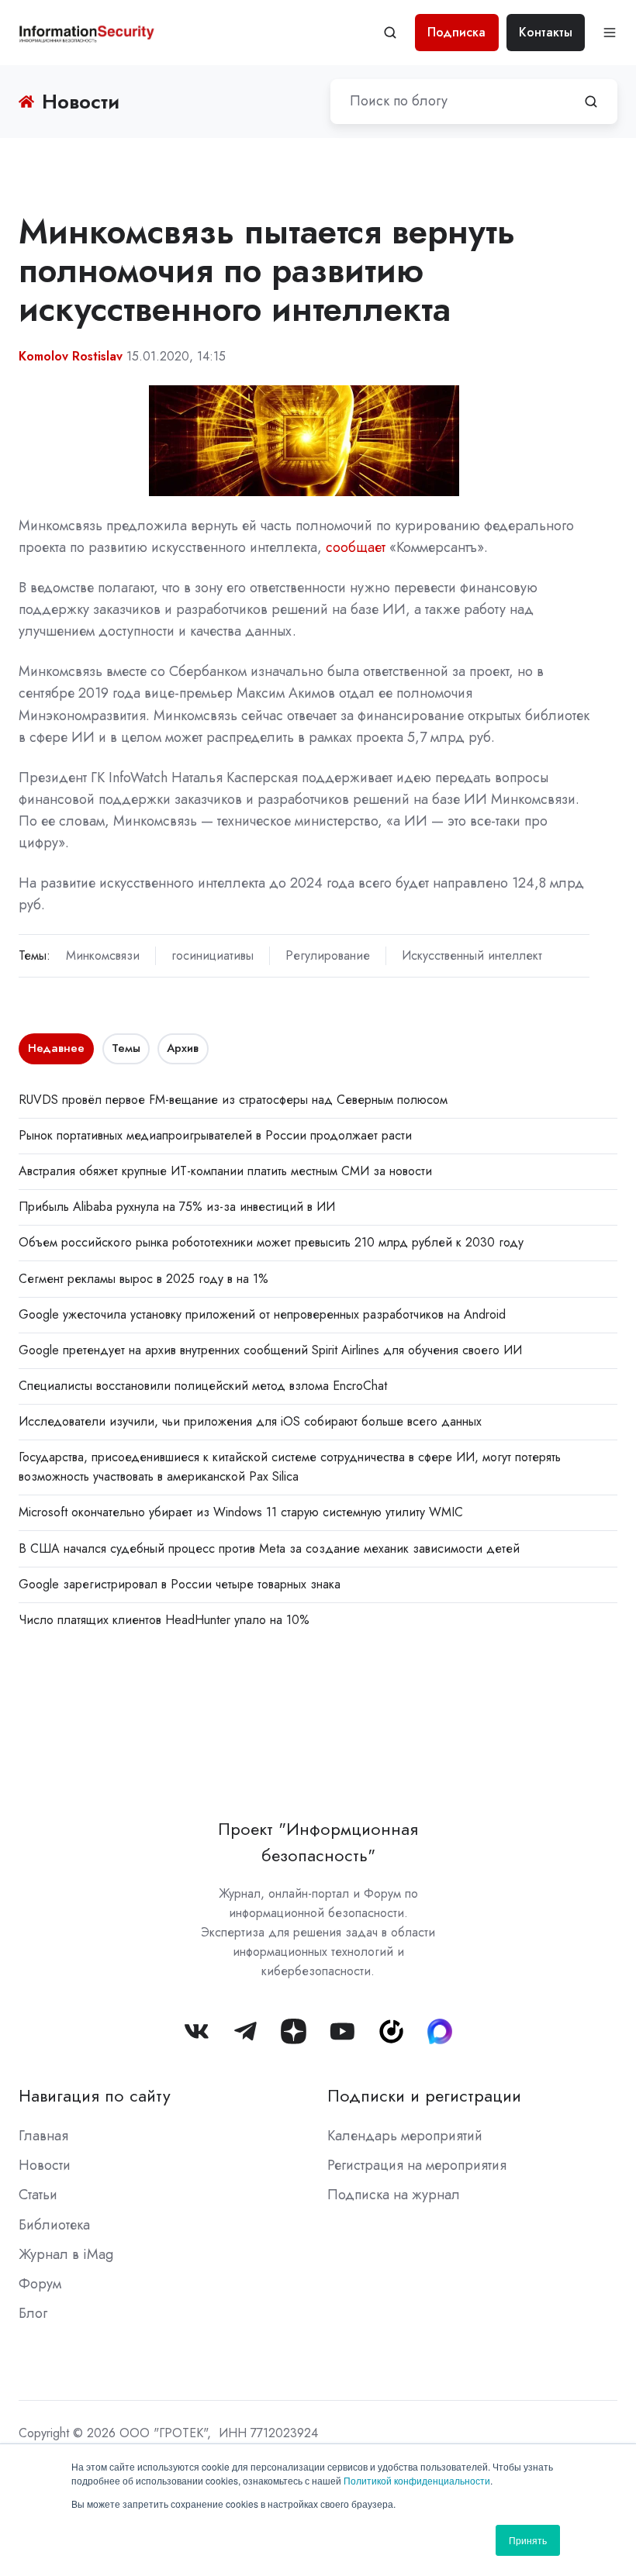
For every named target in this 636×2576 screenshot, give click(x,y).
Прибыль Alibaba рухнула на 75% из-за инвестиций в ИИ (177, 1207)
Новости (45, 2165)
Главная (43, 2136)
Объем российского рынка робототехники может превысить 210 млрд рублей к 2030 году (271, 1242)
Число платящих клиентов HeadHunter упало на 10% (164, 1620)
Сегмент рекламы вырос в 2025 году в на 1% (143, 1279)
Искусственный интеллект (472, 955)
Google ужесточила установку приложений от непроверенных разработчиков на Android (262, 1314)
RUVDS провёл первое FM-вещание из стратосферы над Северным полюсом (233, 1100)
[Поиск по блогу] (591, 102)
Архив (183, 1048)
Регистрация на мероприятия (417, 2165)
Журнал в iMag (66, 2254)
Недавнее (56, 1048)
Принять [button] (528, 2540)
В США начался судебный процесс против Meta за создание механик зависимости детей (269, 1548)
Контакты (546, 32)
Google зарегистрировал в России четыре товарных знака (180, 1584)
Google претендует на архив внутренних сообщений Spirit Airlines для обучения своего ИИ (270, 1350)
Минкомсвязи (103, 955)
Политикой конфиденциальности (417, 2480)
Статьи (38, 2195)
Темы (126, 1048)
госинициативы (213, 955)
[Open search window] (390, 33)
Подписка (456, 32)
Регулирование (328, 955)
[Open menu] (610, 33)
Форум (40, 2284)
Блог (33, 2313)
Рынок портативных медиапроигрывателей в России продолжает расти (215, 1135)
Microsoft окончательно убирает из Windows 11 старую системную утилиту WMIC (241, 1512)
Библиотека (54, 2225)
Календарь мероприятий (405, 2136)
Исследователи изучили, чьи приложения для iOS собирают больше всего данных (250, 1421)
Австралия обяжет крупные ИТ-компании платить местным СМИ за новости (225, 1171)
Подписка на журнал (394, 2195)
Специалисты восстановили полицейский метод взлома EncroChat (203, 1386)
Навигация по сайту (95, 2096)
